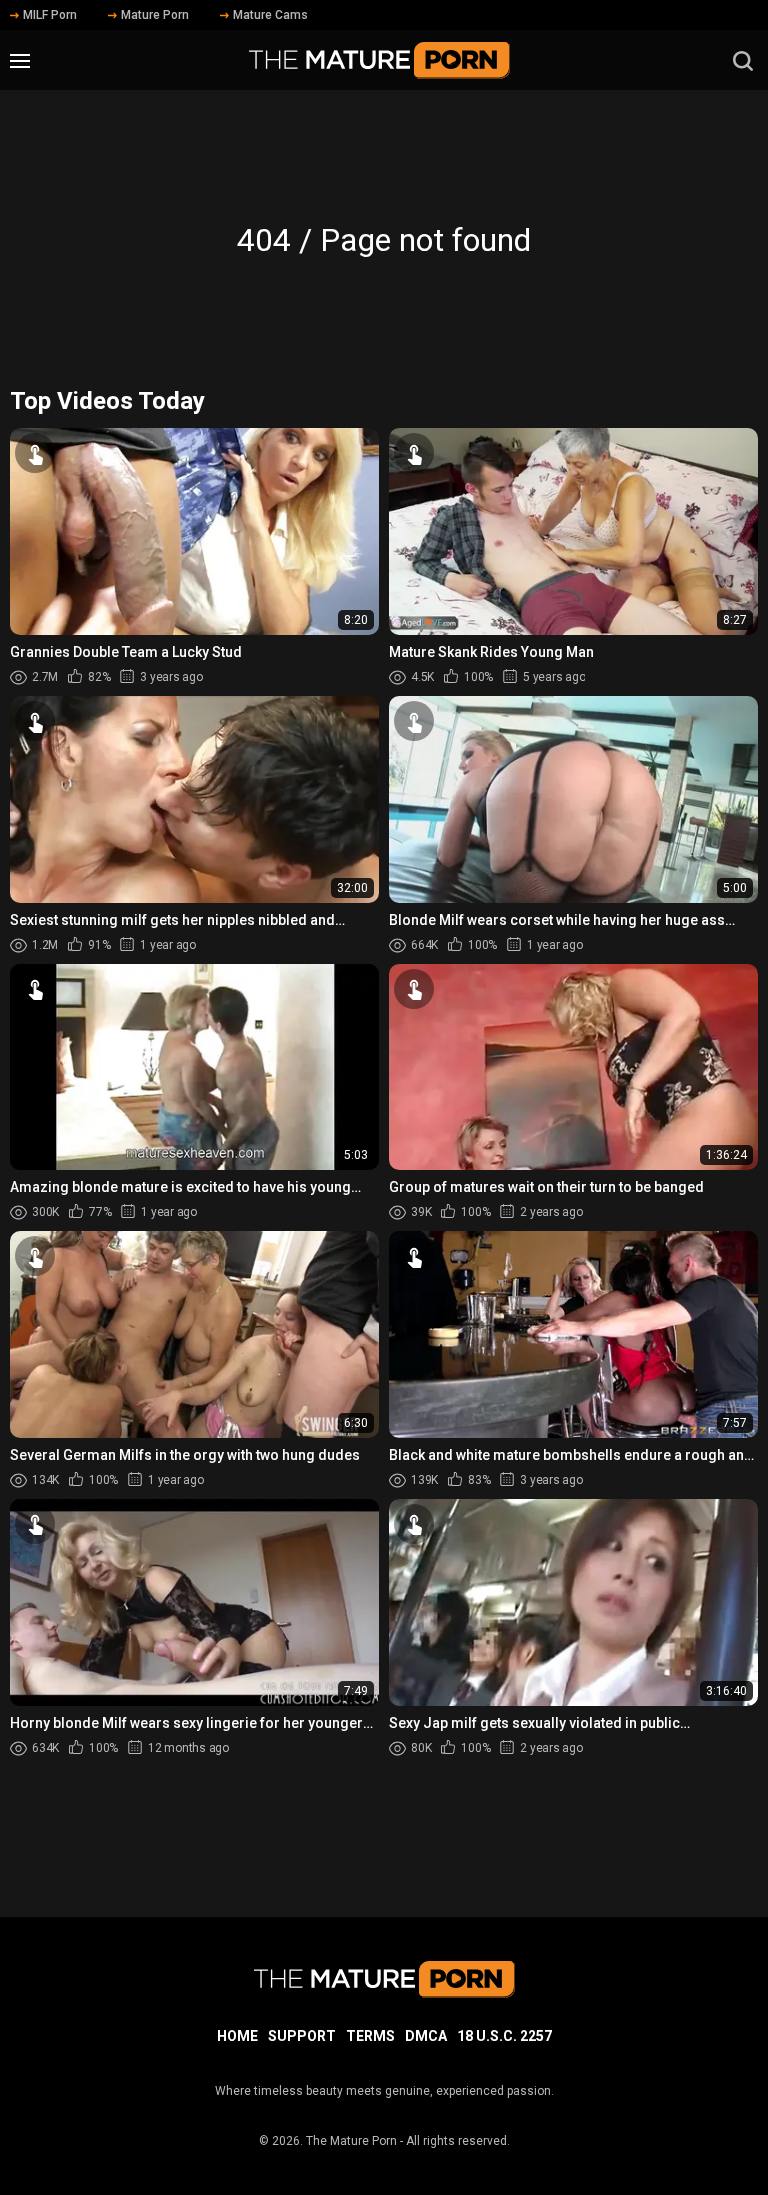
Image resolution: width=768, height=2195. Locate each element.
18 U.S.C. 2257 (504, 2036)
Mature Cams (270, 15)
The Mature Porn (351, 2141)
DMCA (426, 2036)
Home (237, 2036)
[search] (743, 61)
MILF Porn (50, 15)
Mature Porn (155, 15)
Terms (370, 2036)
